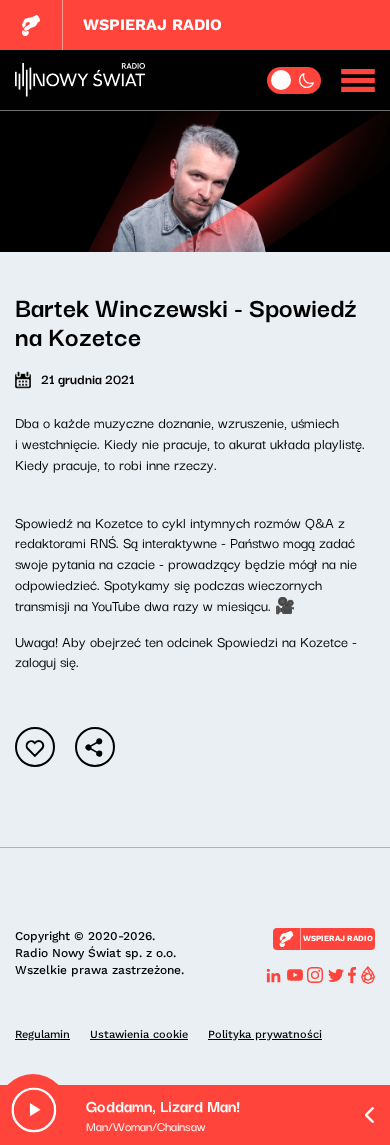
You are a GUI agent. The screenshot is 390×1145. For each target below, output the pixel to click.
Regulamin (42, 1034)
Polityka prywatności (265, 1034)
